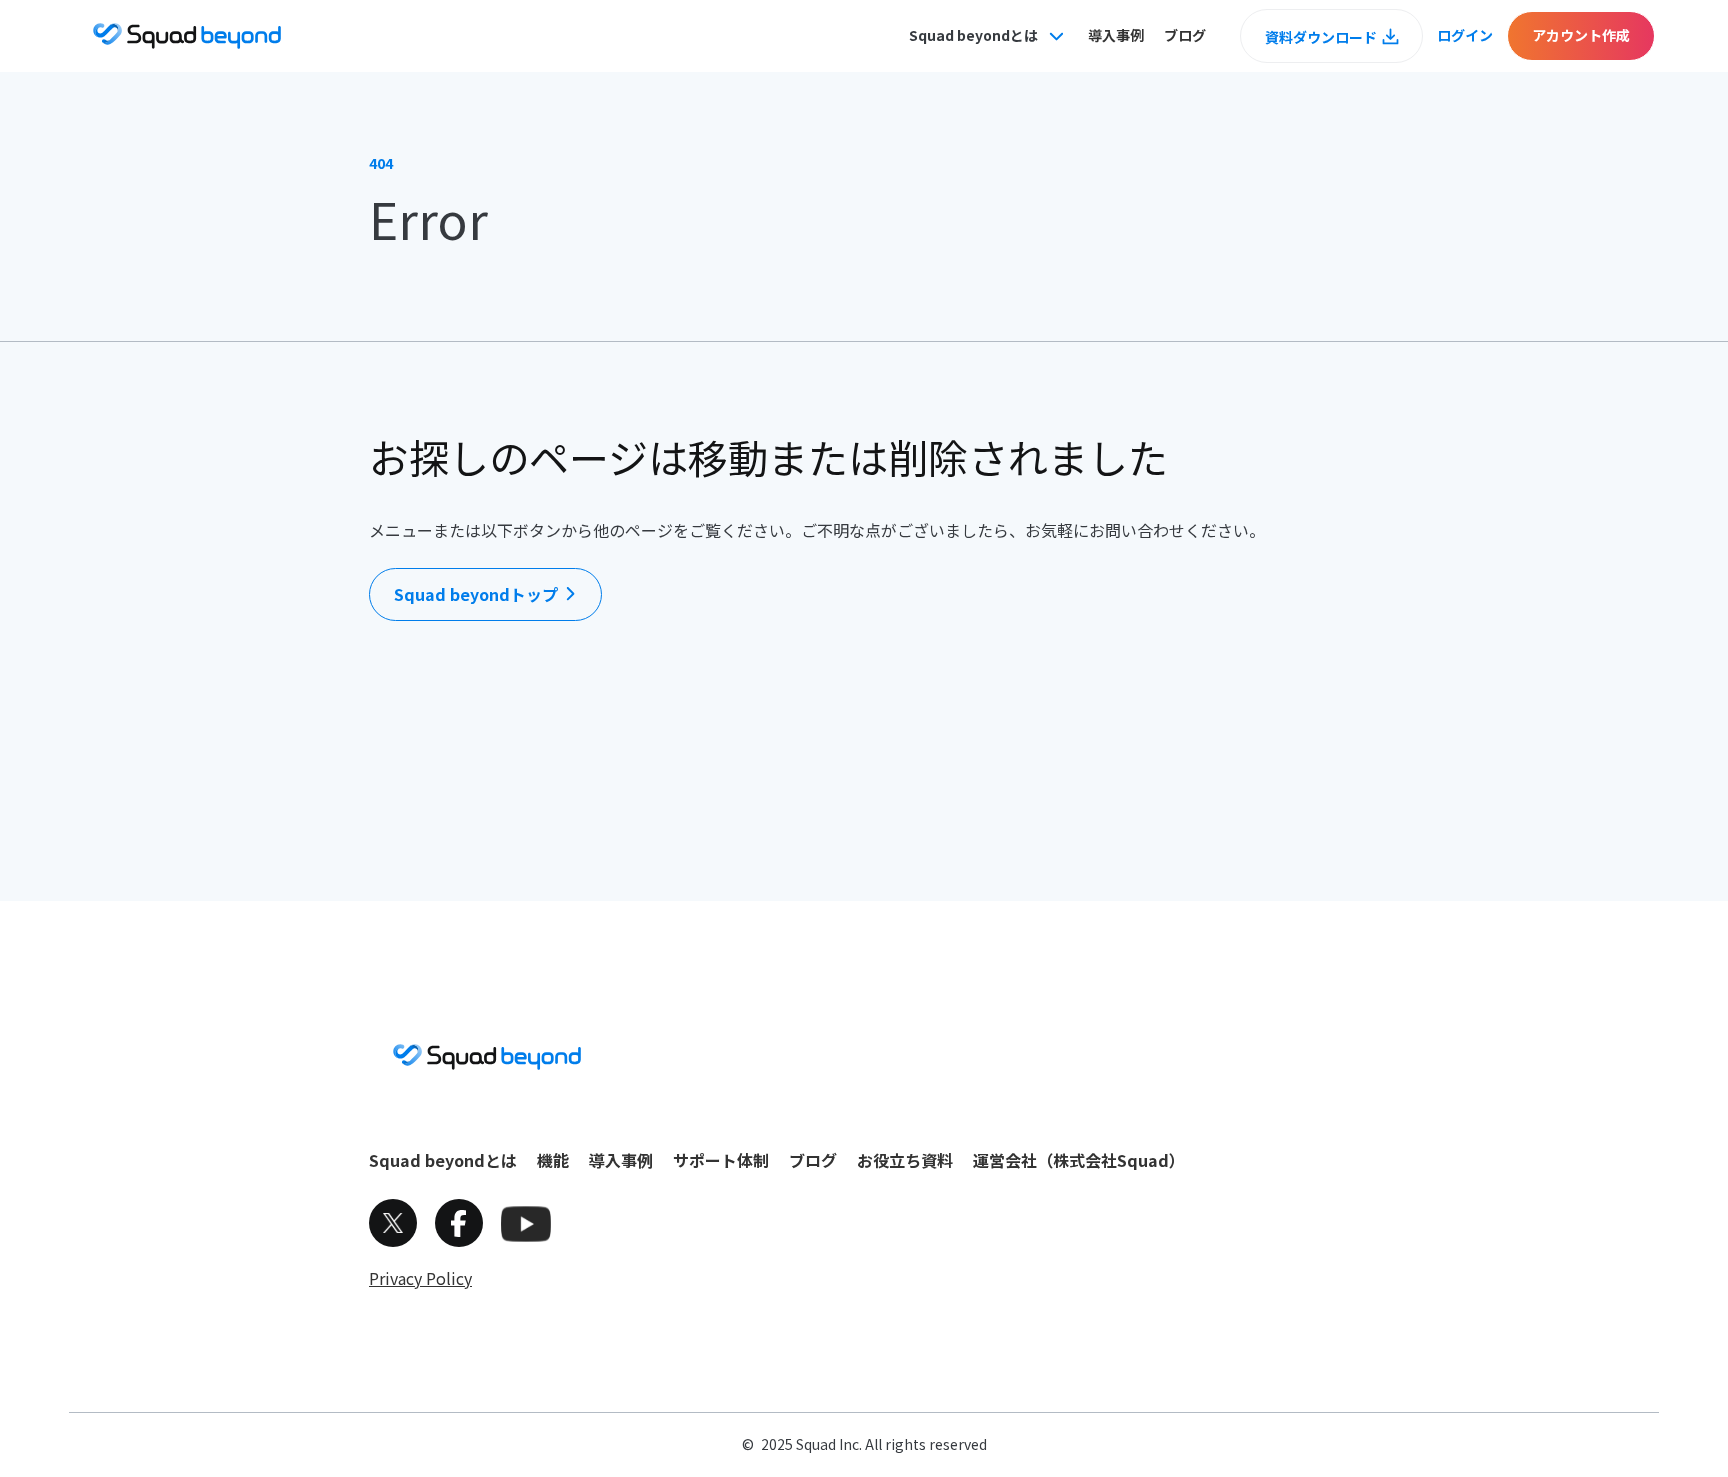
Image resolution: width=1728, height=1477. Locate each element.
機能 (553, 1160)
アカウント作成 (1581, 35)
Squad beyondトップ (476, 594)
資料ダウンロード (1321, 37)
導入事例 (1116, 35)
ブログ (1185, 35)
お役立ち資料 (905, 1160)
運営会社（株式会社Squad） (1079, 1160)
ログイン (1465, 35)
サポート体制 (721, 1160)
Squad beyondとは (443, 1160)
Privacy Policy (420, 1278)
